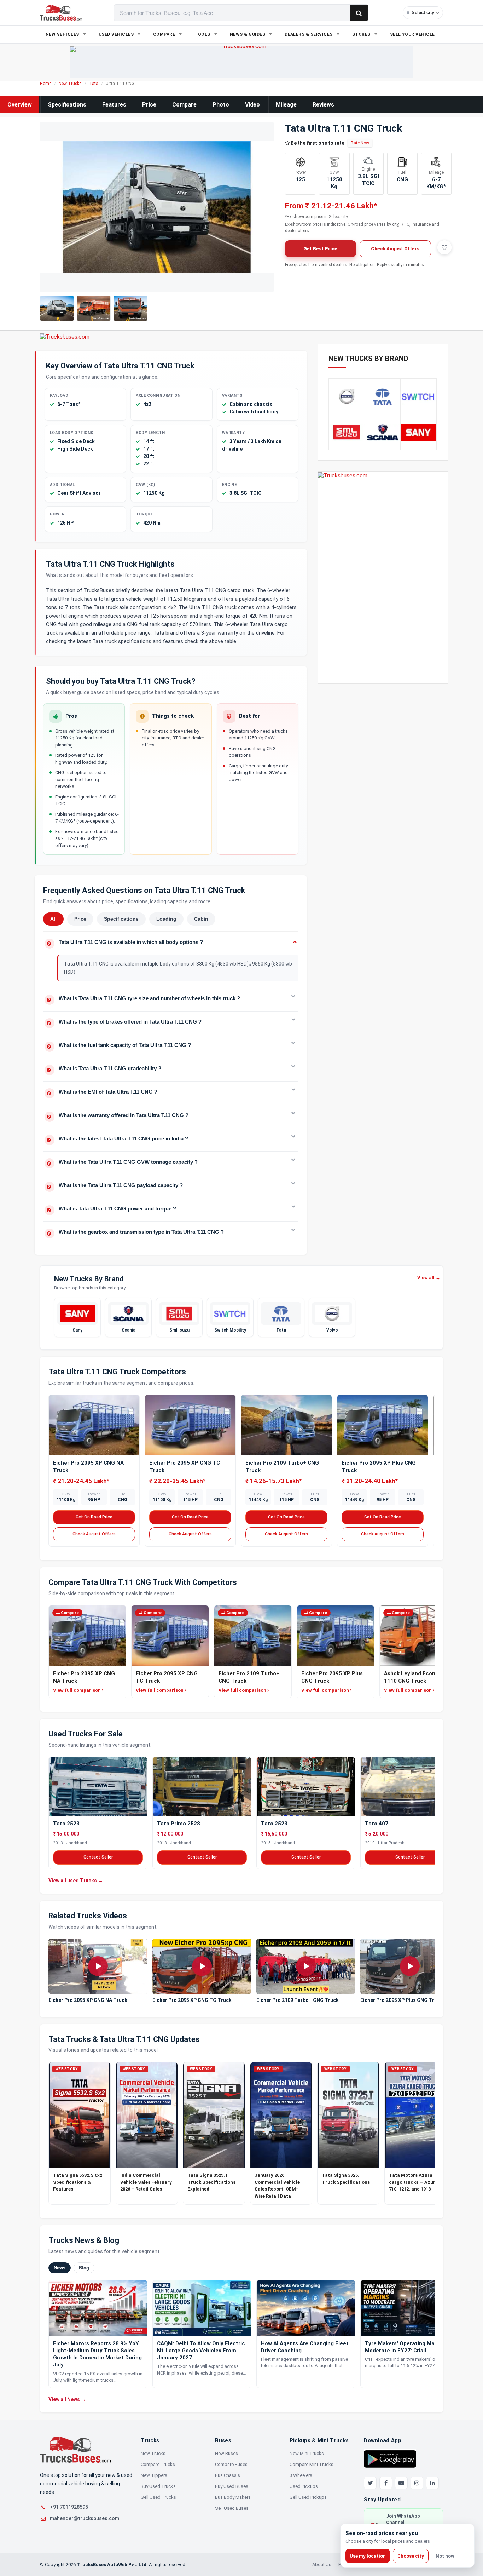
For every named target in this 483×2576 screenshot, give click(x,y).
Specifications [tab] (121, 919)
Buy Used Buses (232, 2486)
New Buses (226, 2453)
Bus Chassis (228, 2475)
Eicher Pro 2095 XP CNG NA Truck (88, 2000)
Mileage (286, 105)
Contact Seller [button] (98, 1857)
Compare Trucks (158, 2464)
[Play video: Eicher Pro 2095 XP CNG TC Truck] (202, 1966)
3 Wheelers (301, 2475)
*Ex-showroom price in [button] (316, 217)
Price (149, 105)
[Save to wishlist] (444, 247)
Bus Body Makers (233, 2497)
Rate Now (360, 143)
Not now (445, 2556)
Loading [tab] (166, 919)
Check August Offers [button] (395, 249)
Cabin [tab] (201, 919)
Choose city (411, 2556)
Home (46, 84)
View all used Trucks (76, 1881)
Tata (94, 84)
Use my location (368, 2556)
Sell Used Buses (232, 2508)
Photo (221, 105)
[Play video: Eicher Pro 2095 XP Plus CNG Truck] (410, 1966)
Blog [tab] (84, 2268)
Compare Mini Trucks (312, 2464)
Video (252, 105)
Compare (184, 105)
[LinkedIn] (432, 2483)
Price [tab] (80, 919)
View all (429, 1278)
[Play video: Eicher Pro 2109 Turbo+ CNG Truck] (306, 1966)
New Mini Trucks (307, 2453)
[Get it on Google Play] (390, 2458)
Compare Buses (231, 2464)
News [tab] (60, 2268)
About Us (322, 2564)
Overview (20, 105)
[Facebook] (386, 2483)
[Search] (359, 13)
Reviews (323, 105)
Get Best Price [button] (320, 249)
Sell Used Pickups (308, 2497)
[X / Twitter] (370, 2483)
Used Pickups (304, 2486)
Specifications (67, 105)
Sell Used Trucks (158, 2497)
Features (114, 105)
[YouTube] (401, 2483)
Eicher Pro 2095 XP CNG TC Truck (192, 2000)
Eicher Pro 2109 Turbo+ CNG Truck (298, 2000)
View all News (67, 2399)
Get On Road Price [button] (94, 1517)
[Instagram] (417, 2483)
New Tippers (154, 2475)
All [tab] (53, 919)
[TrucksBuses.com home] (61, 13)
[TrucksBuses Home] (75, 2450)
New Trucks (70, 84)
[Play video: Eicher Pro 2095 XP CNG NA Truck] (98, 1966)
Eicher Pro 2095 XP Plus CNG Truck (401, 2000)
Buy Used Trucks (158, 2486)
